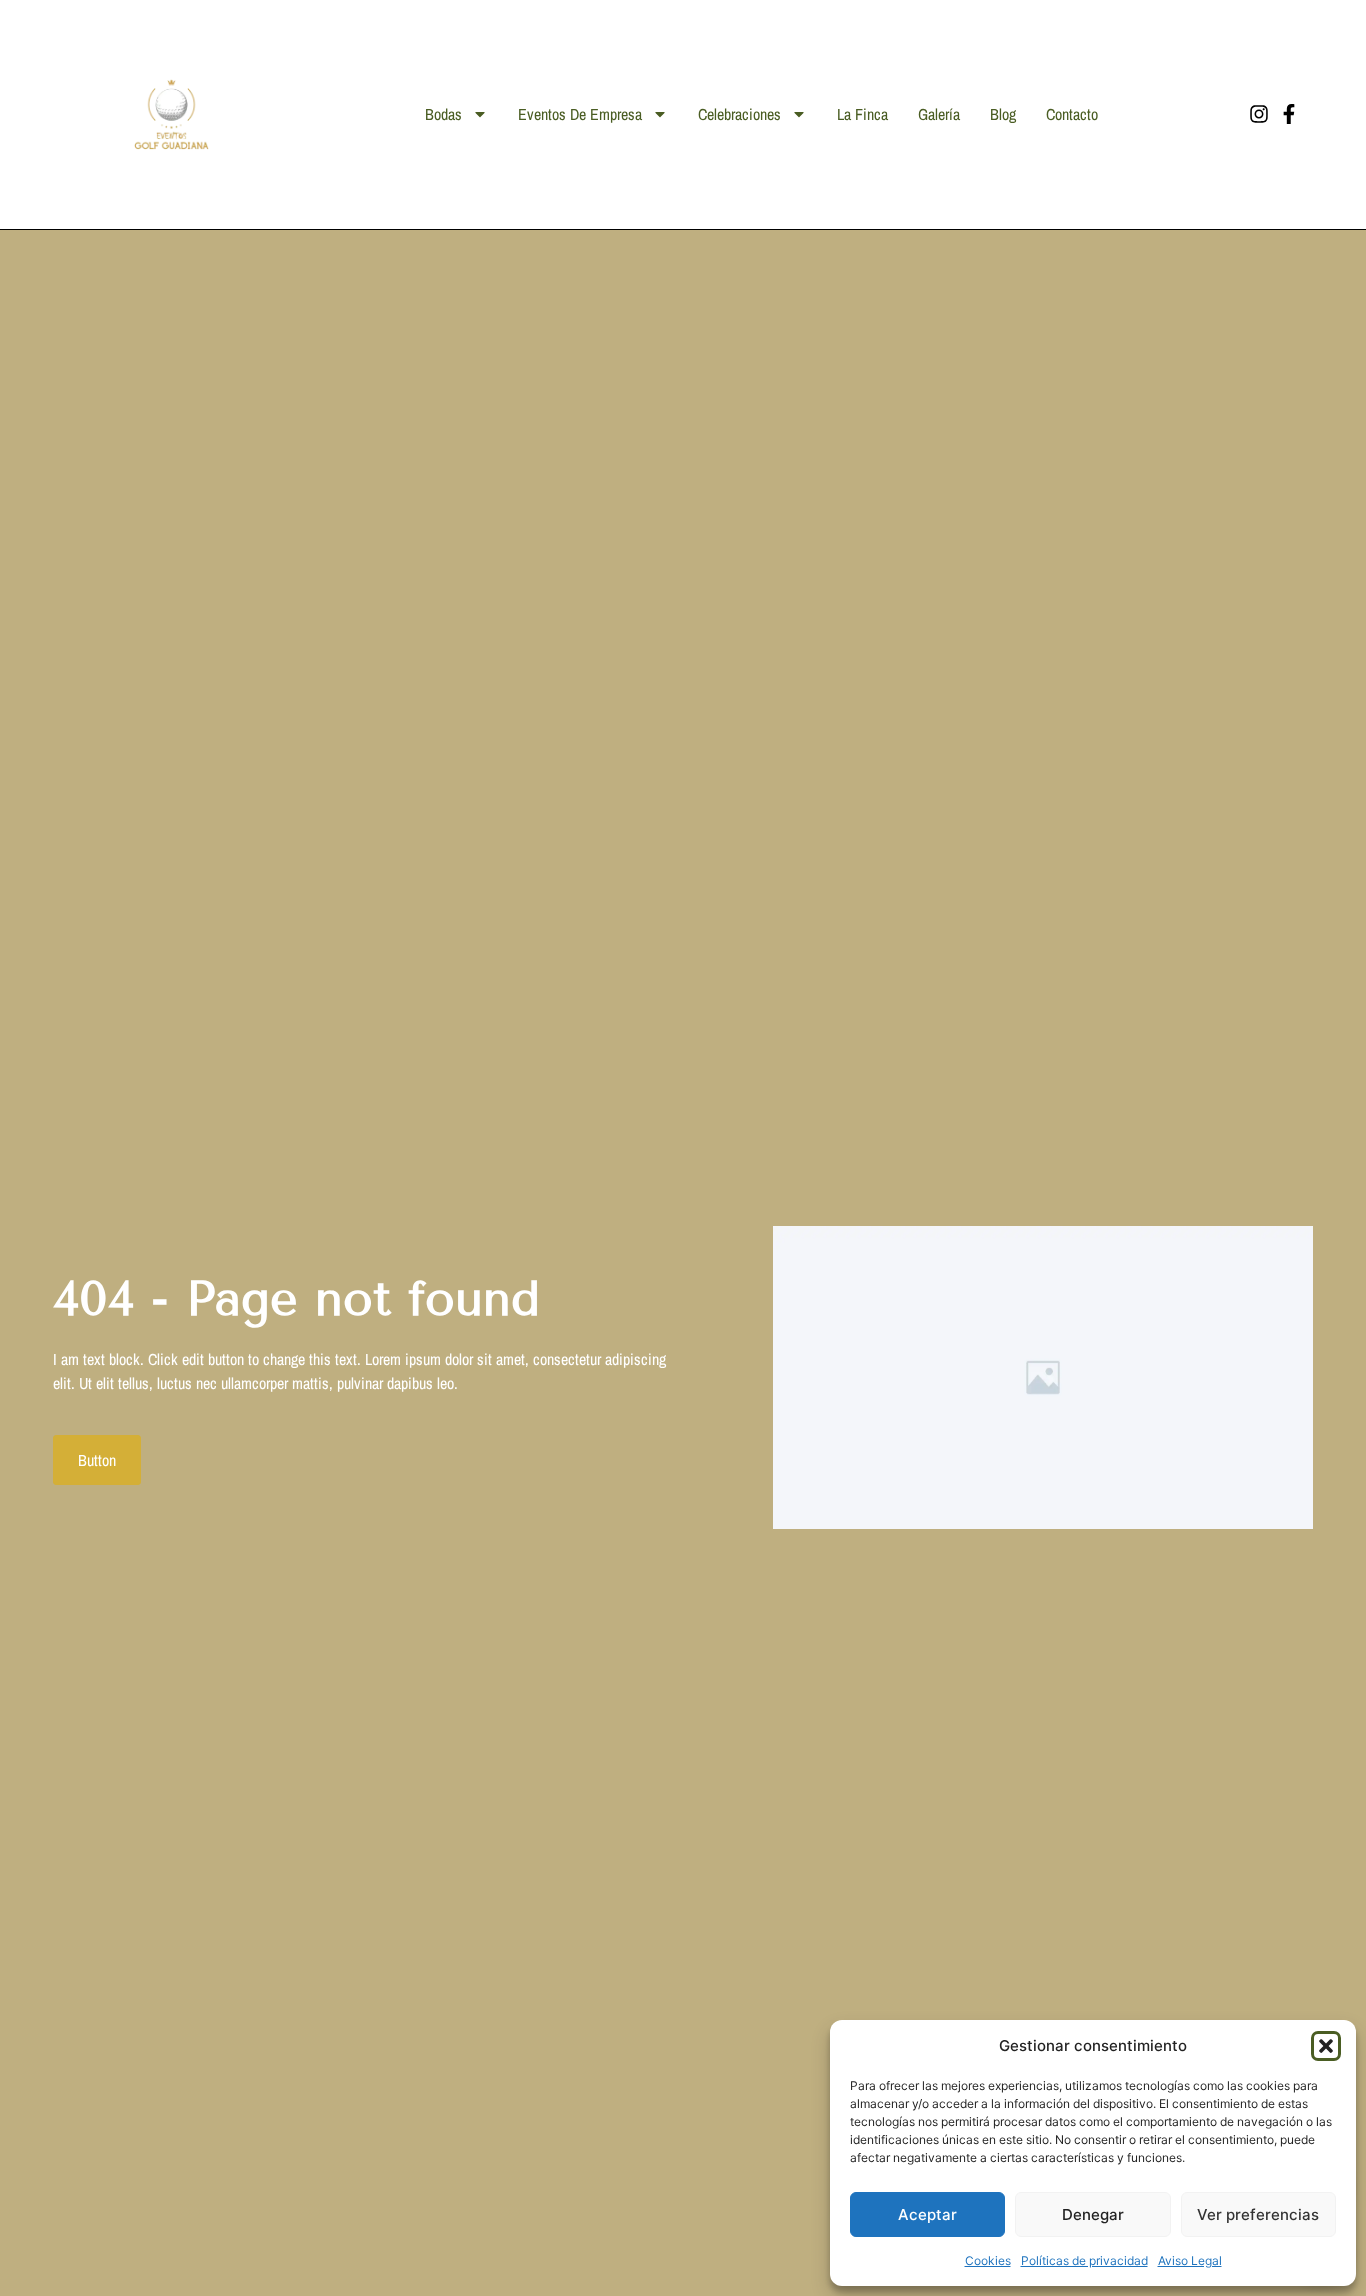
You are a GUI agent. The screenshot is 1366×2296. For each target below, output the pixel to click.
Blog (1003, 114)
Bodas (443, 114)
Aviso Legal (1190, 2260)
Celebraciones (739, 114)
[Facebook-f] (1289, 114)
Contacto (1072, 114)
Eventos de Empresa (580, 114)
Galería (939, 114)
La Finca (862, 114)
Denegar (1093, 2214)
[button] (1326, 2046)
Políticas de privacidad (1084, 2260)
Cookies (988, 2260)
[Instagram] (1259, 114)
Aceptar (927, 2214)
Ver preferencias (1258, 2214)
